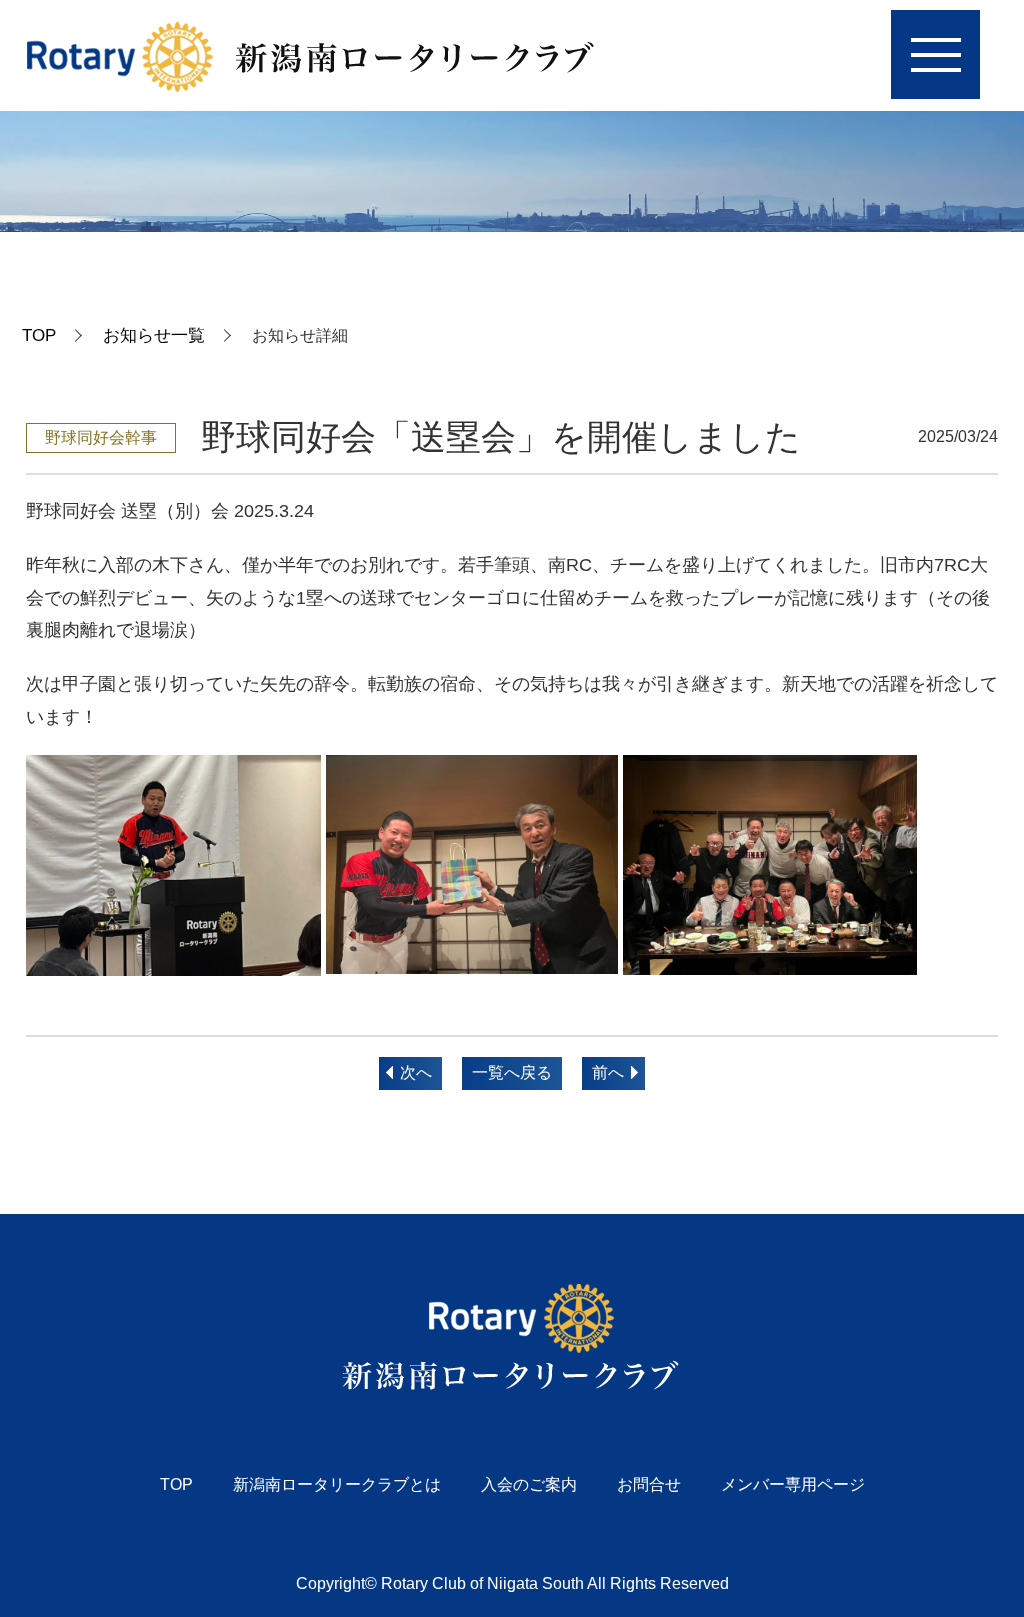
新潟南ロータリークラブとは (337, 1484)
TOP (39, 335)
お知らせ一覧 (154, 335)
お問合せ (649, 1484)
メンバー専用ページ (793, 1484)
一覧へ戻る (512, 1072)
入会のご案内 (529, 1484)
